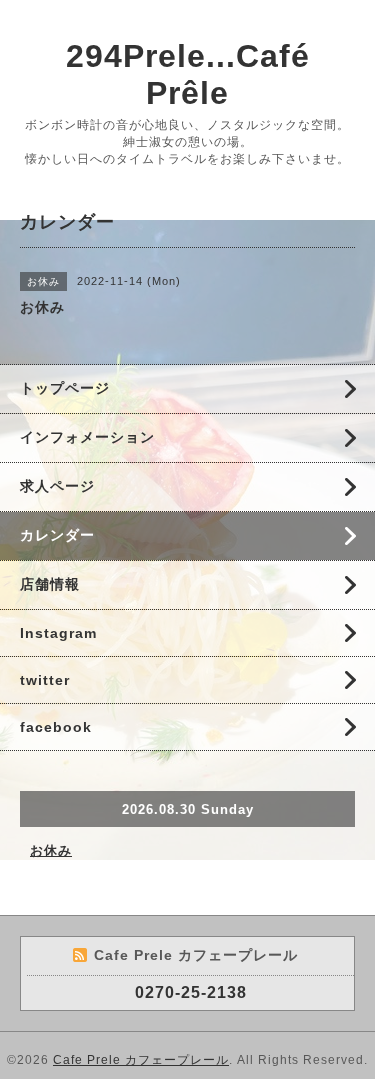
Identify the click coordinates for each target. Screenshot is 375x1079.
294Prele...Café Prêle (188, 74)
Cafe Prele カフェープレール (141, 1060)
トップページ (65, 388)
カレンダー (57, 535)
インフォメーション (87, 437)
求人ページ (57, 486)
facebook (56, 727)
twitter (45, 680)
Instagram (58, 633)
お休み (51, 850)
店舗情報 (50, 584)
